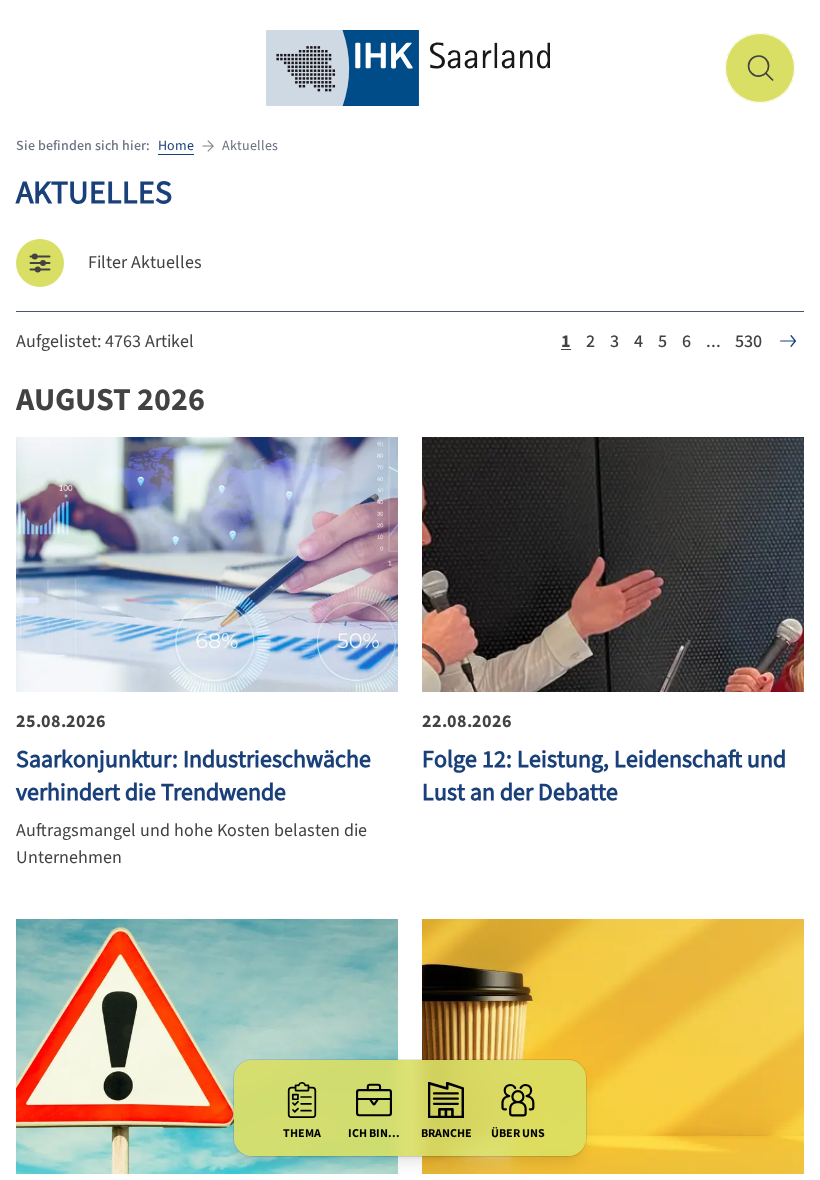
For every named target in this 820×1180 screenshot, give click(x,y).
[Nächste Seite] (788, 341)
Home (176, 146)
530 (748, 341)
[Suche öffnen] (760, 68)
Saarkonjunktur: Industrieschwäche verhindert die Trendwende (193, 776)
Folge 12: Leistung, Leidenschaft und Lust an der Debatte (604, 776)
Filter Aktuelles (145, 262)
